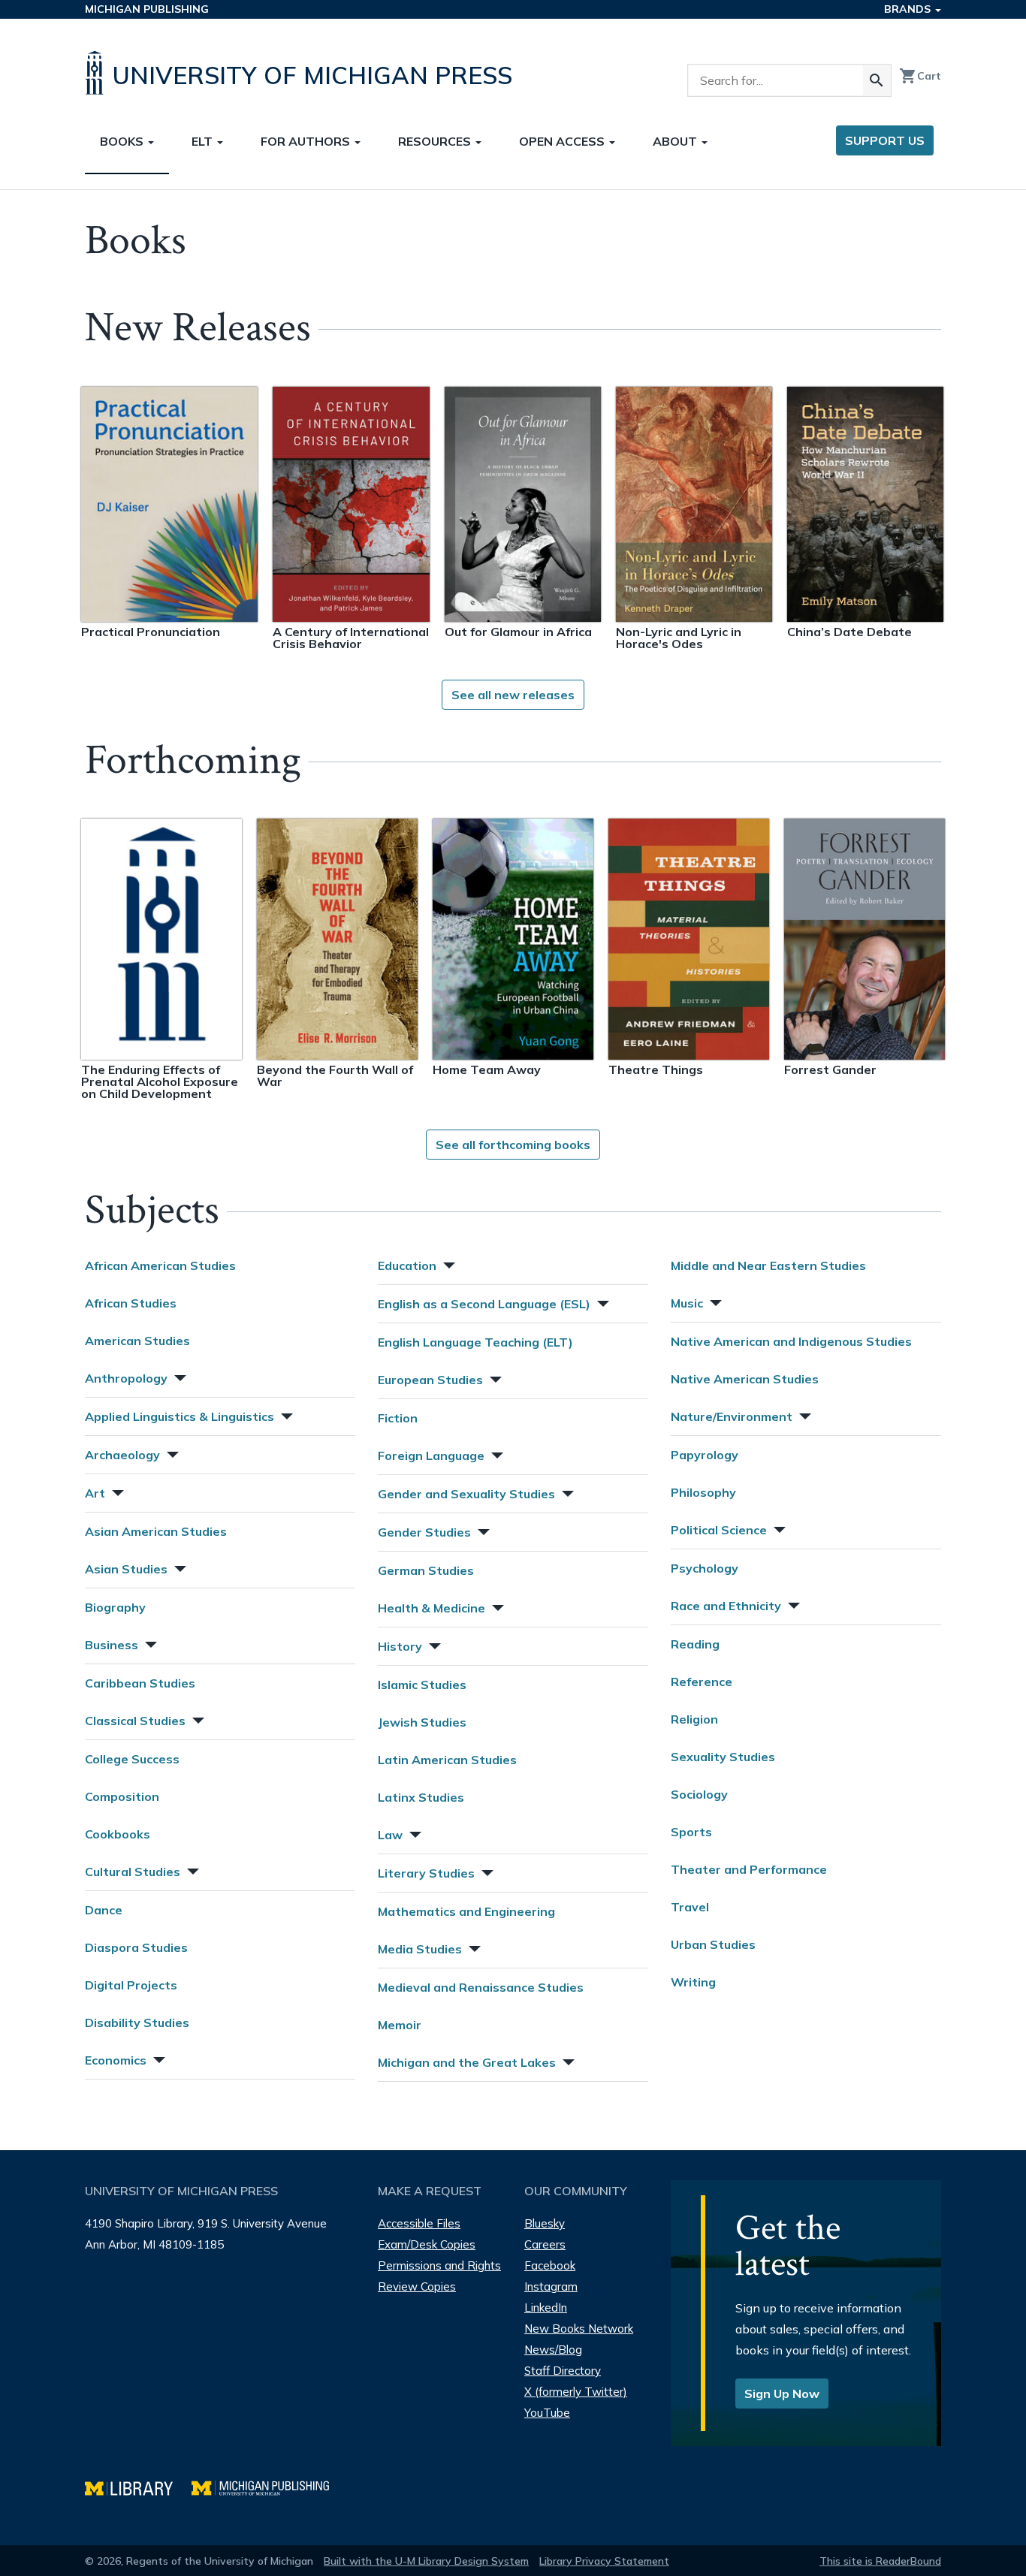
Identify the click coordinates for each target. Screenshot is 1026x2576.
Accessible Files (419, 2223)
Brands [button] (909, 9)
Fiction (398, 1418)
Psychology (705, 1568)
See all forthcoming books (513, 1145)
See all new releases (513, 695)
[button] (179, 1376)
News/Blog (553, 2350)
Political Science (719, 1530)
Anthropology (126, 1378)
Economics (116, 2060)
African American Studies (160, 1265)
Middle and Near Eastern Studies (768, 1265)
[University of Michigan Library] (138, 2486)
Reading (695, 1644)
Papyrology (705, 1455)
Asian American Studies (156, 1531)
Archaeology (122, 1455)
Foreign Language (431, 1455)
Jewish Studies (422, 1722)
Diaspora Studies (136, 1947)
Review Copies (417, 2286)
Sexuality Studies (723, 1757)
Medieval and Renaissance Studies (481, 1987)
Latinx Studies (421, 1797)
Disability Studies (137, 2022)
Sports (691, 1832)
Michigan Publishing (147, 9)
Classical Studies (135, 1721)
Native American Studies (745, 1379)
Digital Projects (131, 1985)
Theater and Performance (749, 1869)
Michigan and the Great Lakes (467, 2062)
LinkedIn (546, 2308)
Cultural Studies (133, 1872)
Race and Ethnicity (726, 1606)
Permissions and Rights (439, 2265)
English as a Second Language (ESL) (484, 1304)
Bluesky (545, 2223)
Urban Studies (713, 1944)
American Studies (137, 1341)
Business (112, 1645)
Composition (122, 1796)
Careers (545, 2244)
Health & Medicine (432, 1608)
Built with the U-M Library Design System (426, 2561)
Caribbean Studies (140, 1683)
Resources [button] (436, 141)
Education (407, 1265)
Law (390, 1835)
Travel (690, 1907)
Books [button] (123, 141)
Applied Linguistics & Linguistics (180, 1416)
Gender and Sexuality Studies (466, 1494)
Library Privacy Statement (604, 2561)
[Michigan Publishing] (268, 2486)
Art (95, 1493)
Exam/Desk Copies (427, 2244)
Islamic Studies (422, 1685)
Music (687, 1303)
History (400, 1646)
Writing (693, 1982)
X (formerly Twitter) (576, 2392)
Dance (104, 1910)
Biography (115, 1607)
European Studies (430, 1380)
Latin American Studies (447, 1760)
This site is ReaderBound (880, 2561)
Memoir (400, 2025)
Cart (920, 76)
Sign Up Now (782, 2394)
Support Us (885, 140)
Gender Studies (424, 1532)
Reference (702, 1682)
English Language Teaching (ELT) (475, 1342)
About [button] (676, 141)
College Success (132, 1759)
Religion (694, 1719)
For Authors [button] (307, 141)
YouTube (547, 2413)
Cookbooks (118, 1834)
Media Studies (420, 1949)
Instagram (551, 2286)
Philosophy (703, 1492)
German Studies (426, 1570)
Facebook (550, 2265)
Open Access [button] (563, 141)
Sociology (699, 1794)
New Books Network (579, 2329)
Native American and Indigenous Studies (791, 1341)
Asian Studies (126, 1569)
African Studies (131, 1303)
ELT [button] (204, 141)
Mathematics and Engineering (466, 1911)
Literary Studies (426, 1873)
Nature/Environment (732, 1416)
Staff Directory (563, 2371)
